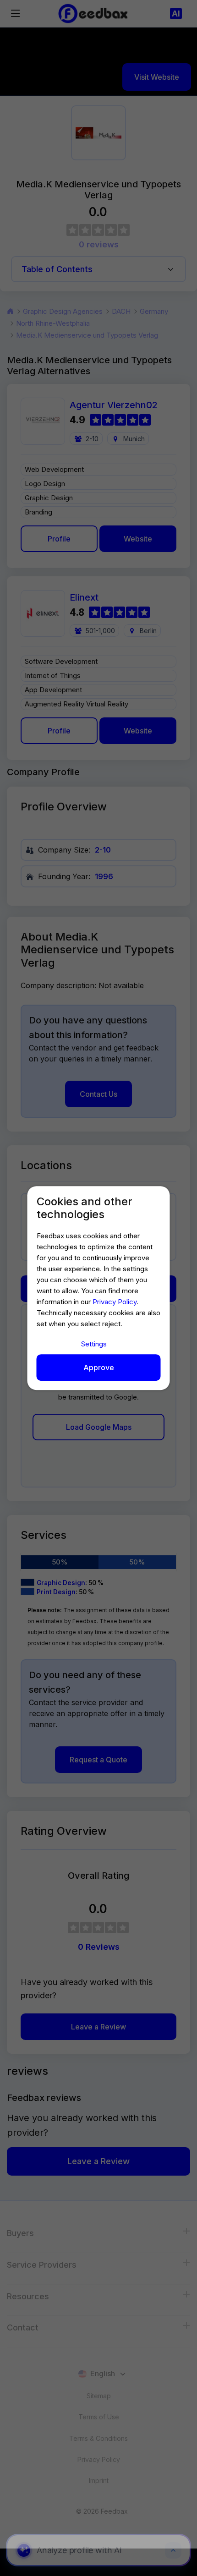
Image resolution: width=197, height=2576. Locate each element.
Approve (99, 1367)
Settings (94, 1344)
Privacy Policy (115, 1302)
